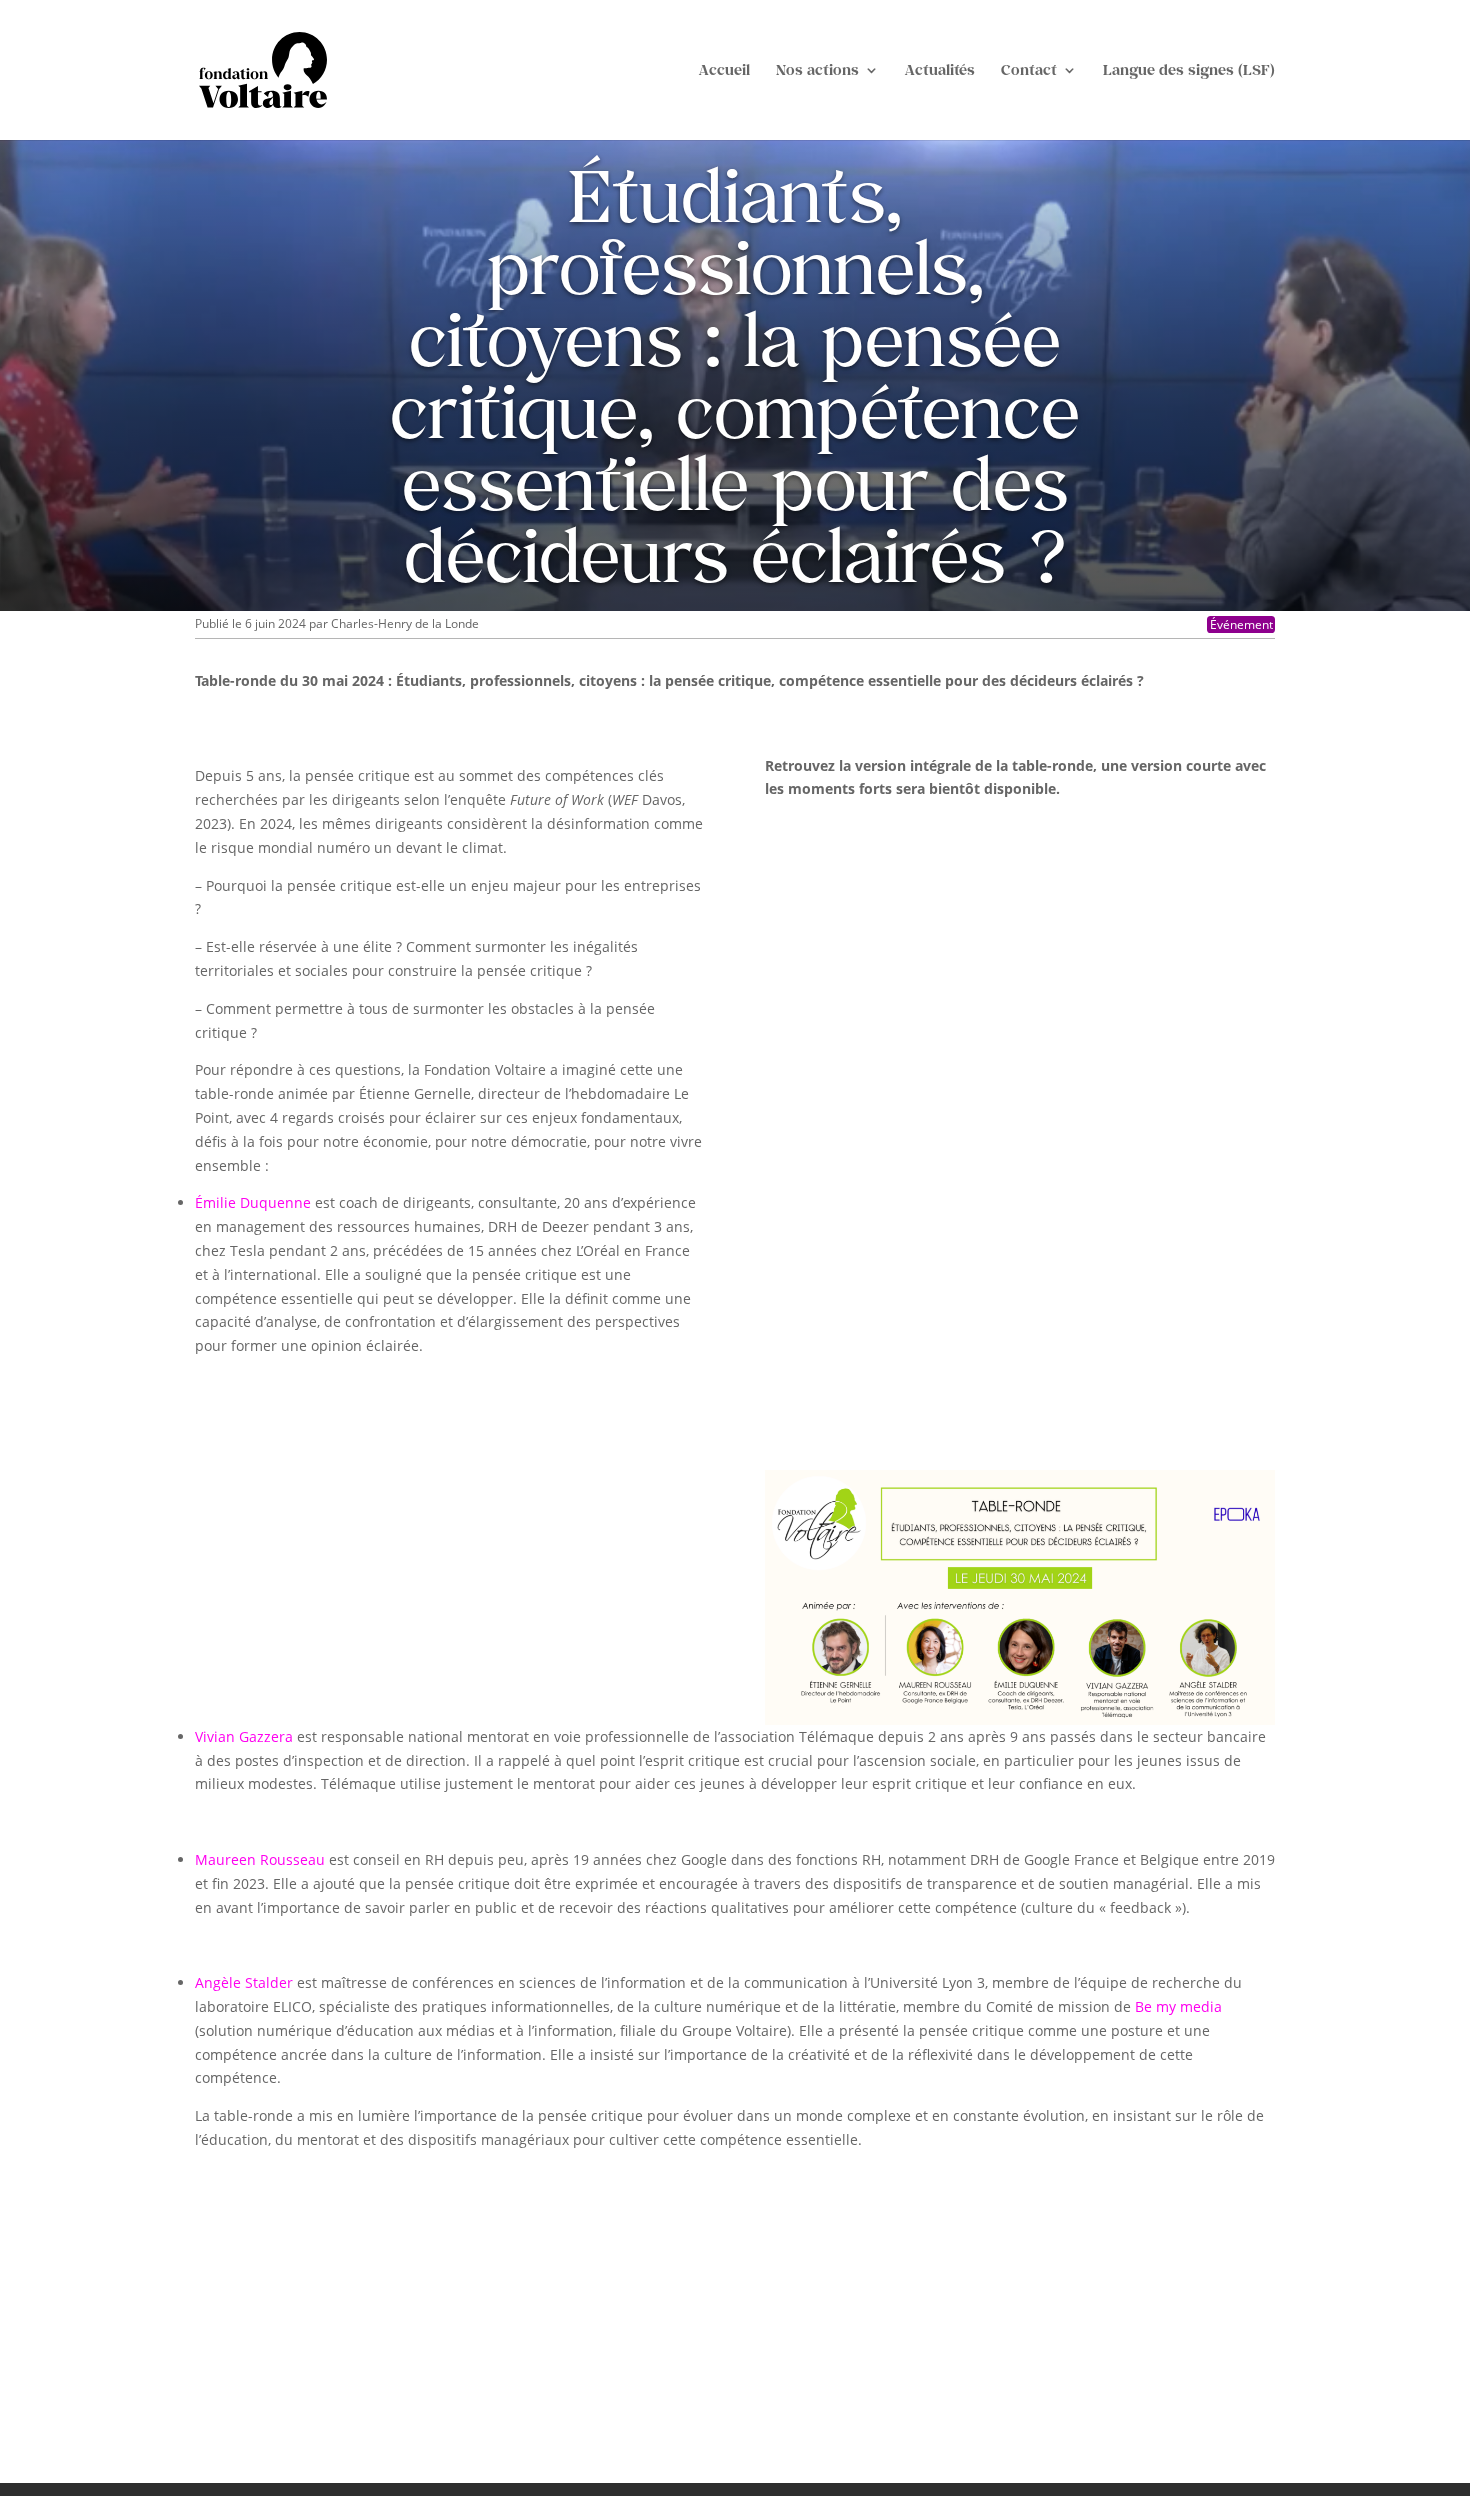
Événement (1241, 624)
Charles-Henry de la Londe (405, 623)
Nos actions (817, 70)
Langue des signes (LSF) (1189, 70)
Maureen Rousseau (260, 1859)
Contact (1029, 70)
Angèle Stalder (244, 1982)
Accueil (724, 70)
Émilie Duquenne (253, 1202)
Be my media (1178, 2006)
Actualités (940, 70)
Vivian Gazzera (244, 1736)
